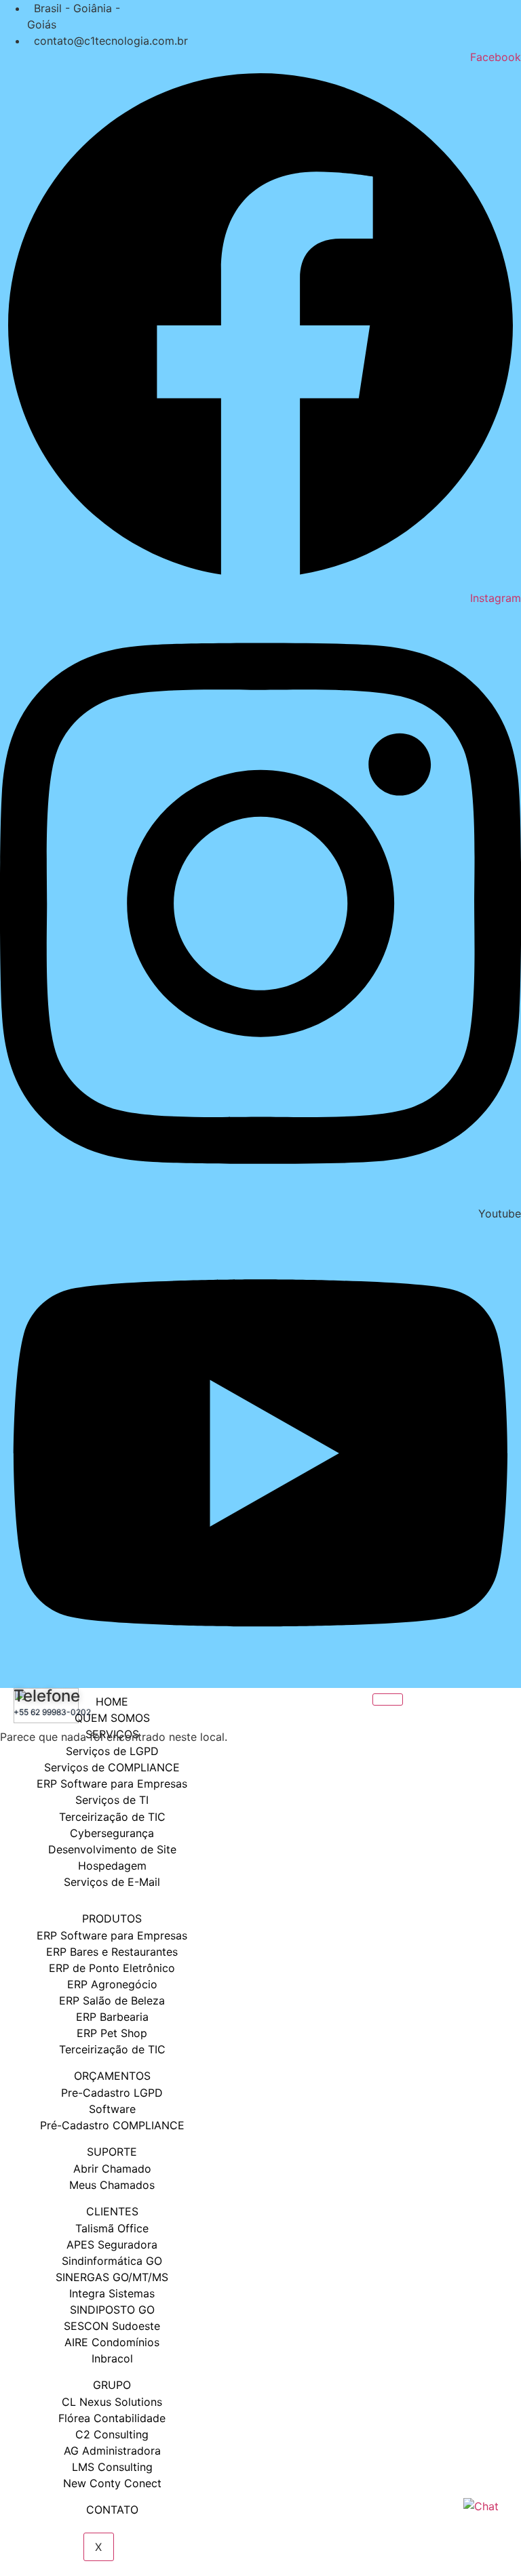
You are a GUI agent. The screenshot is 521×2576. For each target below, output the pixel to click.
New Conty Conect (112, 2483)
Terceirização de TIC (112, 2049)
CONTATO (112, 2510)
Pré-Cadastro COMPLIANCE (112, 2125)
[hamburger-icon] (388, 1699)
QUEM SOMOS (112, 1718)
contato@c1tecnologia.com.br (111, 41)
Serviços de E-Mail (112, 1882)
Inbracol (112, 2358)
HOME (112, 1702)
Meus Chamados (112, 2185)
